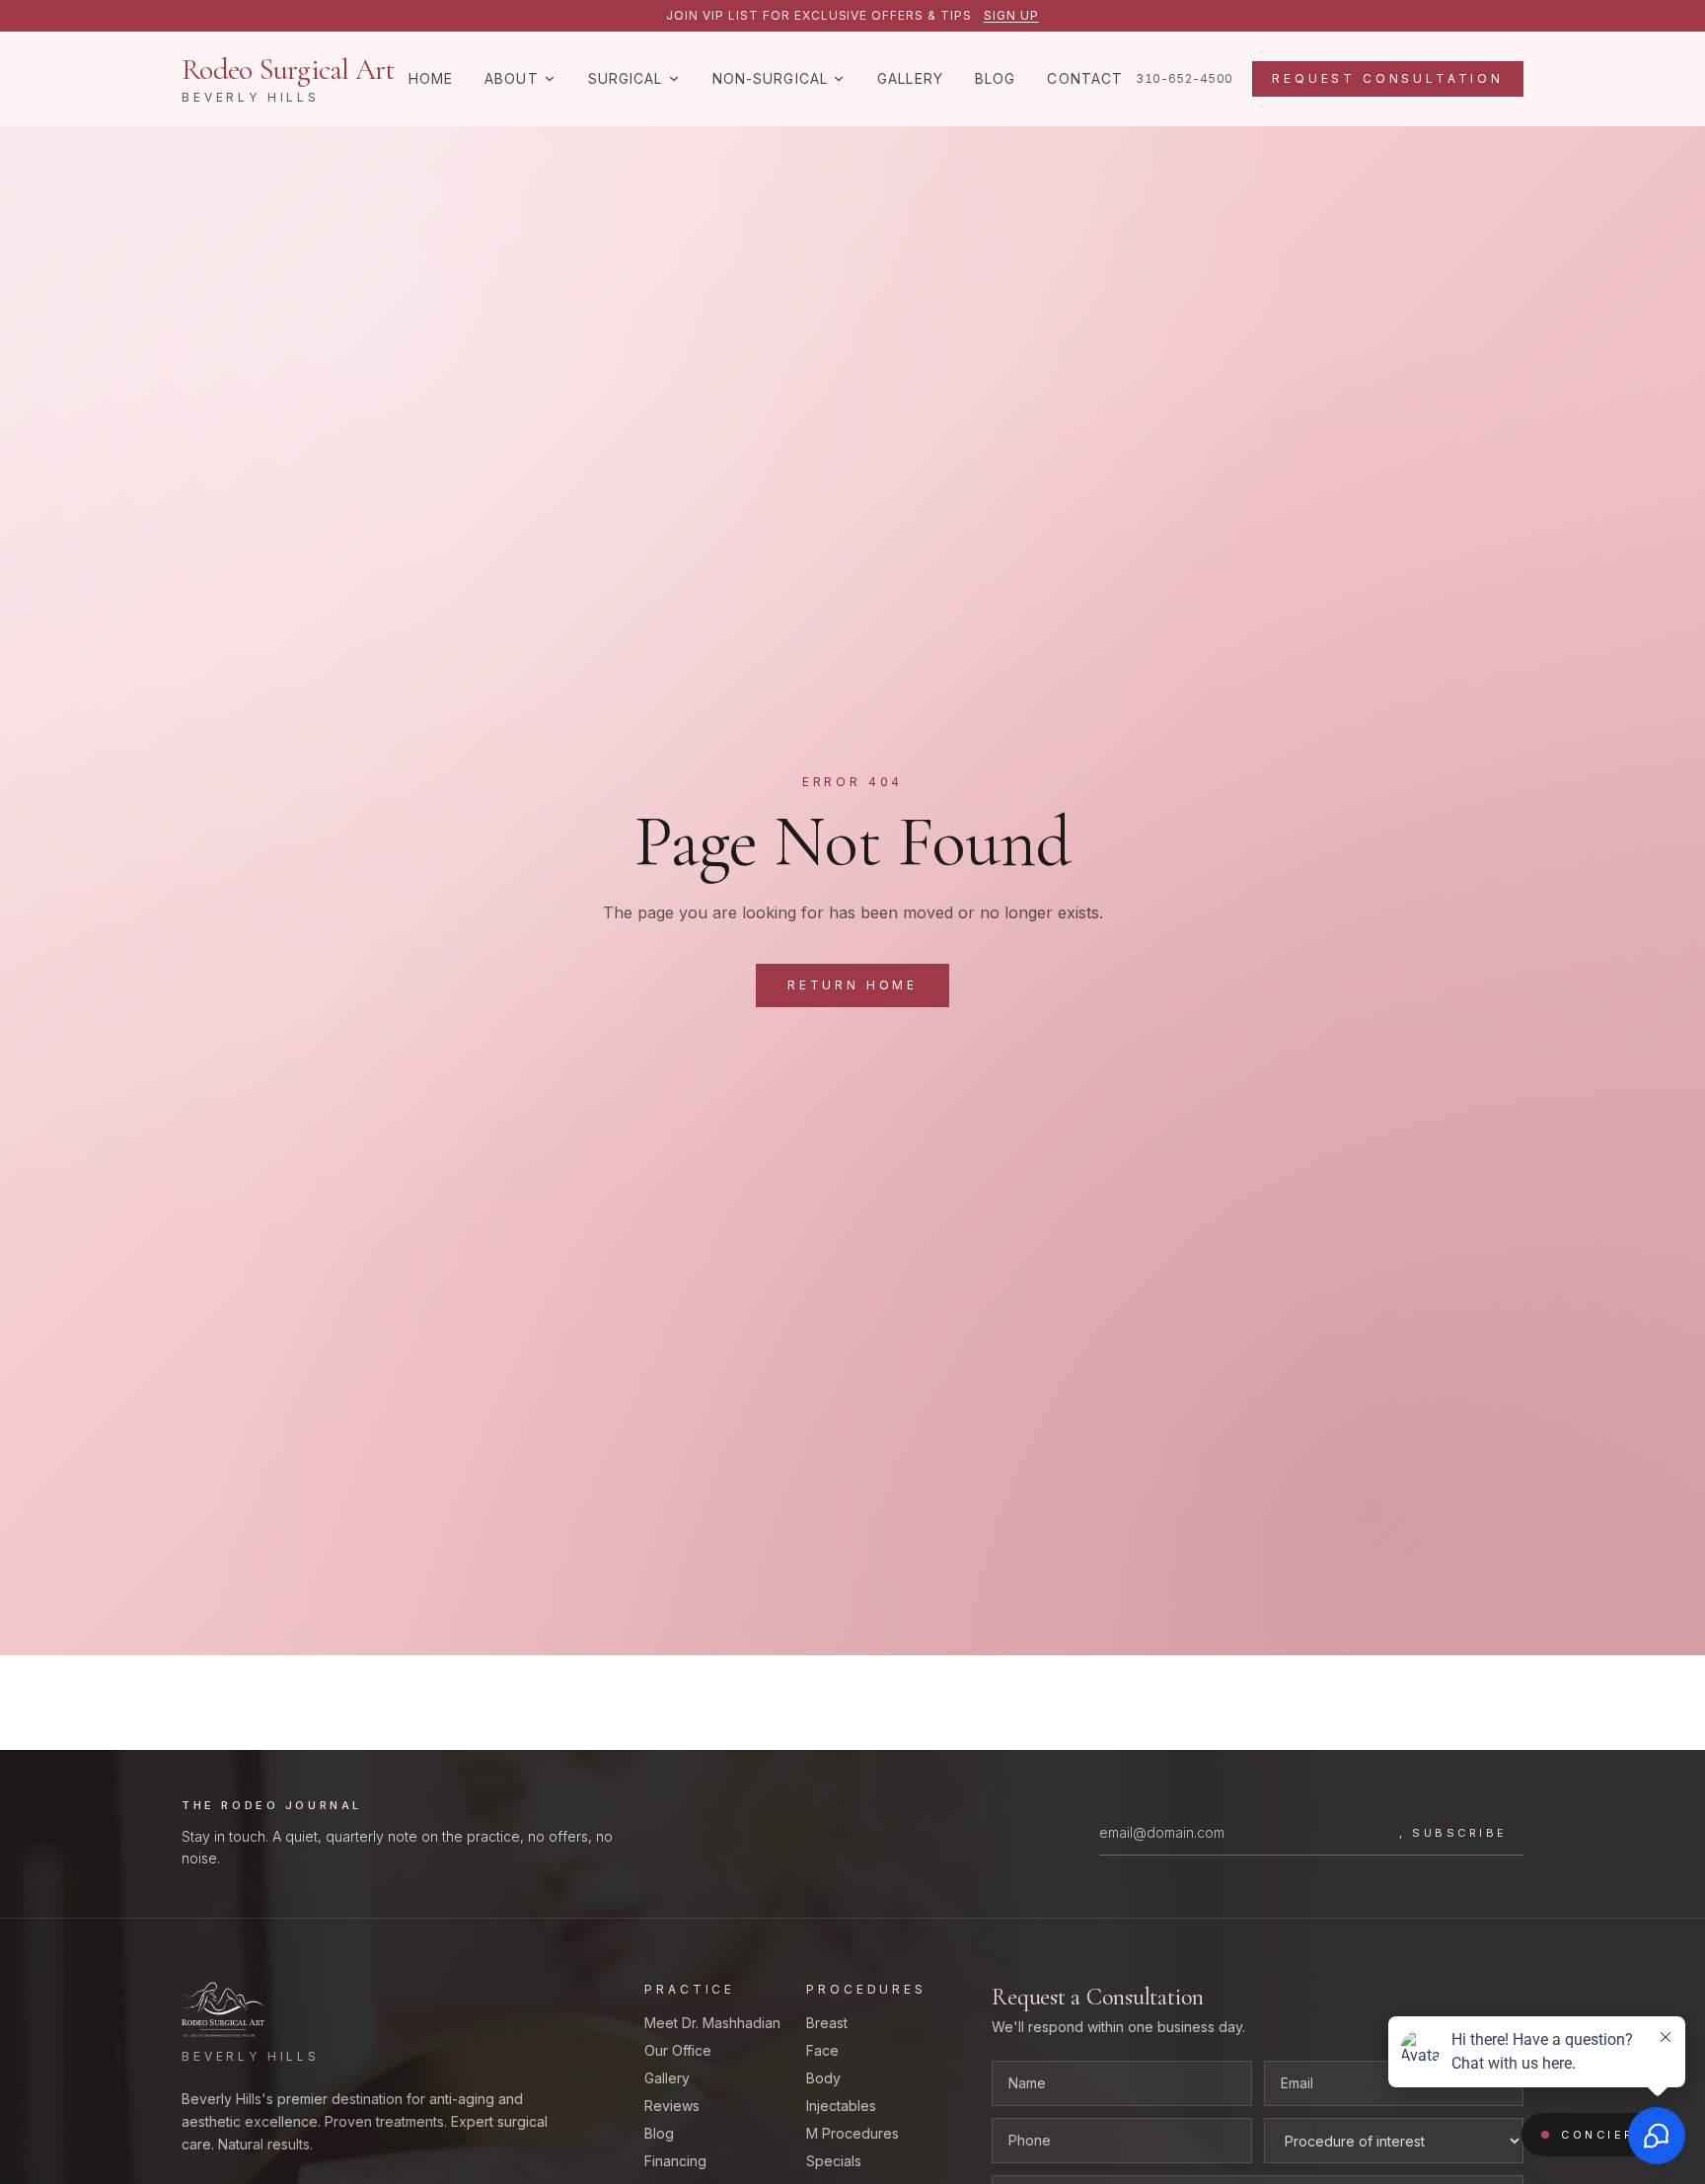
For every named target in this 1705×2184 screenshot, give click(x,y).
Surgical (626, 78)
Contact (1085, 78)
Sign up (1011, 15)
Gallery (910, 78)
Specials (834, 2161)
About (512, 78)
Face (822, 2050)
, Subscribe (1453, 1833)
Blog (995, 78)
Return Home (852, 985)
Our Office (678, 2050)
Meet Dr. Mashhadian (712, 2023)
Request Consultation (1388, 78)
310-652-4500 (1184, 78)
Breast (827, 2023)
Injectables (841, 2106)
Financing (675, 2161)
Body (823, 2078)
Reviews (672, 2106)
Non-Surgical (770, 78)
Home (431, 78)
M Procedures (852, 2133)
